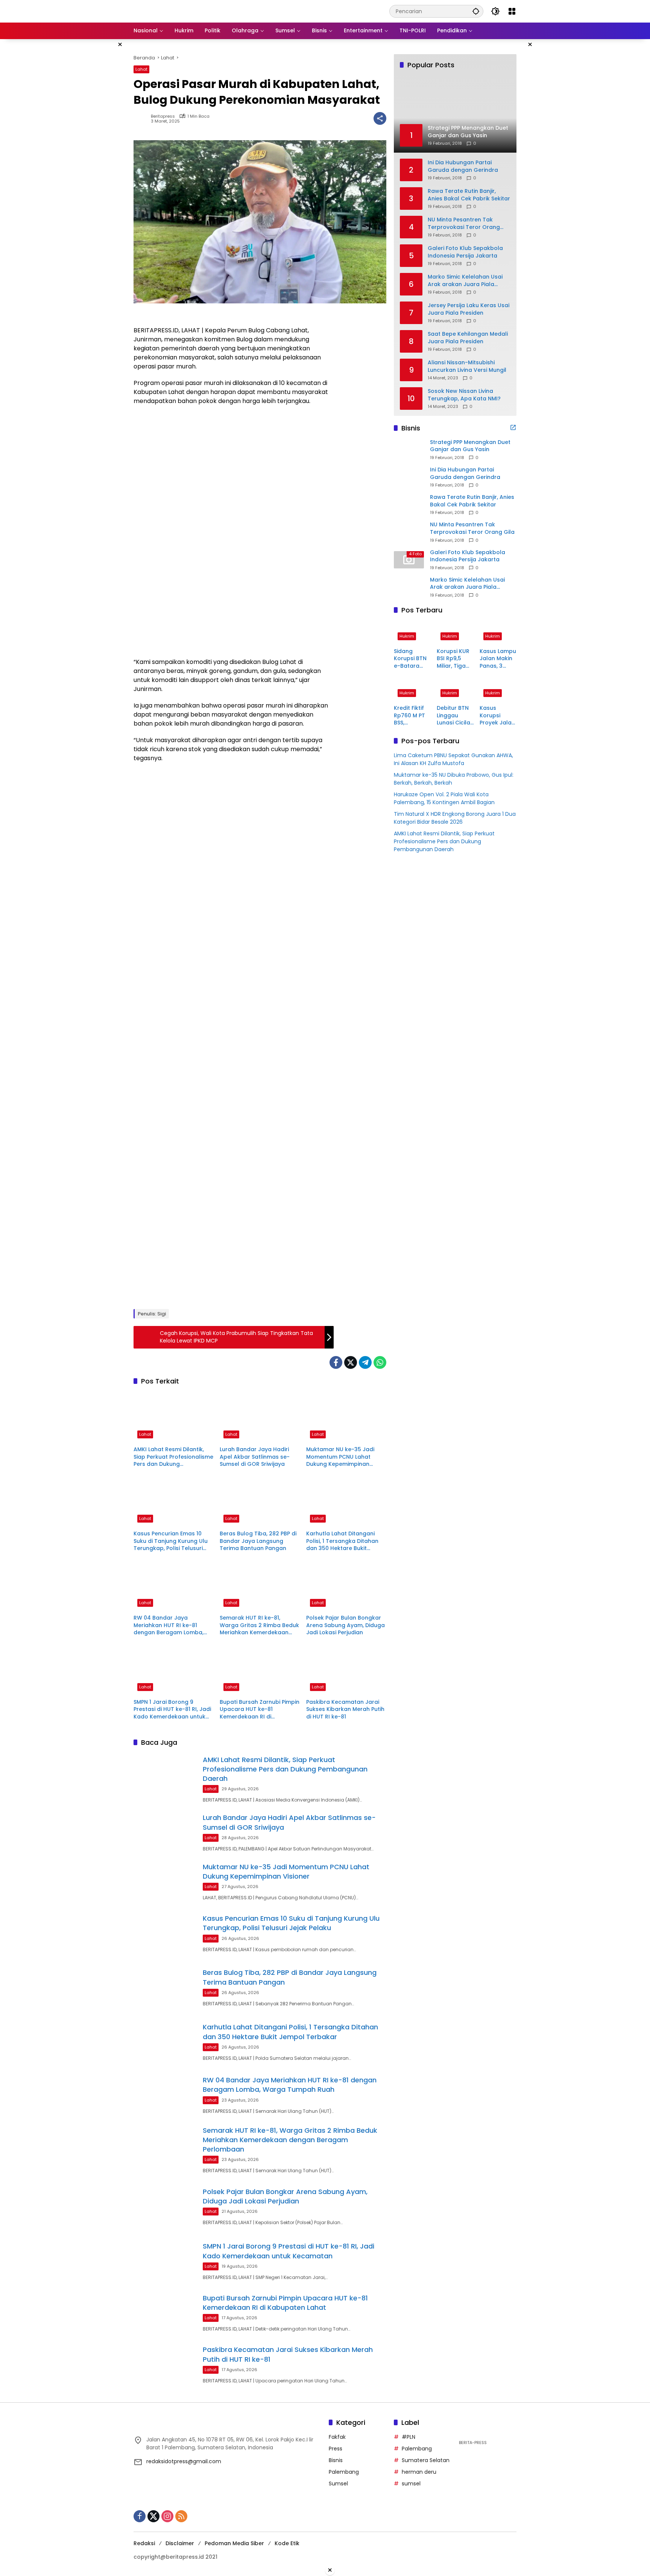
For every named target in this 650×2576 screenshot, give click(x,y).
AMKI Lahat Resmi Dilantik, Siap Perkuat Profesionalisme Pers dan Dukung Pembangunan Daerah (173, 1457)
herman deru (419, 2472)
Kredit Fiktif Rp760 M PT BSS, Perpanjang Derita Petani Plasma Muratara (411, 716)
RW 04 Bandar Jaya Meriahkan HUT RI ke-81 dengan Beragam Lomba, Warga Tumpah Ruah (169, 1625)
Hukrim (407, 636)
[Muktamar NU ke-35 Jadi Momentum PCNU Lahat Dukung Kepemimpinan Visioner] (346, 1417)
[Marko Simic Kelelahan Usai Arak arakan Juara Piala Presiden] (409, 587)
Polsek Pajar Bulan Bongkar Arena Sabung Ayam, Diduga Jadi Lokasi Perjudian (346, 1625)
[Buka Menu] (512, 11)
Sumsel (338, 2484)
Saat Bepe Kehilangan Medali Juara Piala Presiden (468, 338)
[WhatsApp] (380, 1362)
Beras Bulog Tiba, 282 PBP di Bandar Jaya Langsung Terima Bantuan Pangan (258, 1541)
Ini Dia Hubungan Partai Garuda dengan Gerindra (463, 166)
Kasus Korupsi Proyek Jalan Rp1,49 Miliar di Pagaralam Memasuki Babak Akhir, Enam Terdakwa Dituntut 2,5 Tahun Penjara (497, 716)
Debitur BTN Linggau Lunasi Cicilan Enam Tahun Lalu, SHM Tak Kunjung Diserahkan (455, 716)
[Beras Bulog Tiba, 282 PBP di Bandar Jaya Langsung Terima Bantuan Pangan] (260, 1501)
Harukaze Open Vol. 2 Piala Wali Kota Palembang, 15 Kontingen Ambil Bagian (444, 799)
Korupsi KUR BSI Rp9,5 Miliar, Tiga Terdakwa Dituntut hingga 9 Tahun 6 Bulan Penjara (453, 659)
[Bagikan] (380, 118)
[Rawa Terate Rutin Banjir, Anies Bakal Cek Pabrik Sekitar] (409, 505)
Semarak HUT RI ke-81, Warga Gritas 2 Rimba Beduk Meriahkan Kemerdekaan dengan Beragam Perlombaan (259, 1625)
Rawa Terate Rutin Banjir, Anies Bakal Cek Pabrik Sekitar (469, 195)
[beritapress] (173, 11)
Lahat (141, 69)
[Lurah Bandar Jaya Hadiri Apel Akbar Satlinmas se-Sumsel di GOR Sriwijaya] (260, 1417)
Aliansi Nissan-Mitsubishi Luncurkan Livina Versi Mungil (467, 366)
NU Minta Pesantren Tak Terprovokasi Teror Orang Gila (464, 224)
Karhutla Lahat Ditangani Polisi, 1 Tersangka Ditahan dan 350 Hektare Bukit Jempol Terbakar (342, 1541)
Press (336, 2449)
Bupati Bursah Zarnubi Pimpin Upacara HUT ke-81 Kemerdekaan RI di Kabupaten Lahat (260, 1710)
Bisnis (336, 2460)
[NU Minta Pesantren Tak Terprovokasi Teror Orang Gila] (409, 532)
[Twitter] (351, 1362)
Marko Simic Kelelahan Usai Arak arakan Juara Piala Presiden (465, 281)
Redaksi (144, 2543)
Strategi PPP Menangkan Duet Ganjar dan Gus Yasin (470, 446)
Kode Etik (287, 2543)
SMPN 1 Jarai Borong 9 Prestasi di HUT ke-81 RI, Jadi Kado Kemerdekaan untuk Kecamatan (172, 1710)
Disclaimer (180, 2543)
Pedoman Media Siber (234, 2543)
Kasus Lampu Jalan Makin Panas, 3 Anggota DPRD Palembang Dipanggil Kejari (498, 659)
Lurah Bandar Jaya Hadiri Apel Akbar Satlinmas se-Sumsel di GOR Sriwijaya (255, 1457)
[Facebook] (336, 1362)
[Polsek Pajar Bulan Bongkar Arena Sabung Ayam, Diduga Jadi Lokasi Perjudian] (346, 1585)
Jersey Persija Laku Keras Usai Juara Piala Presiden (469, 309)
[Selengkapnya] (513, 427)
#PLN (409, 2437)
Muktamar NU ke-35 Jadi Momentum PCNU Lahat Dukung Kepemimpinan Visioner (340, 1457)
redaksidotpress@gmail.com (184, 2461)
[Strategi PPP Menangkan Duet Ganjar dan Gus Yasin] (409, 450)
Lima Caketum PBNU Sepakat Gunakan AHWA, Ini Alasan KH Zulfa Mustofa (453, 760)
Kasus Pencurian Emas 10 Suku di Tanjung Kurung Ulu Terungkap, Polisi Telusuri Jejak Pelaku (171, 1541)
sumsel (411, 2484)
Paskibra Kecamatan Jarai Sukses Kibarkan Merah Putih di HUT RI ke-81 (345, 1709)
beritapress (163, 116)
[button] (476, 11)
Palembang (344, 2472)
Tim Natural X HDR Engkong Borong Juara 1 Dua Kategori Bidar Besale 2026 (455, 818)
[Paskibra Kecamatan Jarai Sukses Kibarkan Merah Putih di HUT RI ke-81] (346, 1670)
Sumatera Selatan (426, 2460)
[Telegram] (365, 1362)
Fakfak (337, 2437)
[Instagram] (167, 2516)
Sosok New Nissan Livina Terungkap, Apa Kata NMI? (464, 395)
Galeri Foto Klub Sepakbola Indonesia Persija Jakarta (465, 252)
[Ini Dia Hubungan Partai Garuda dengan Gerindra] (409, 477)
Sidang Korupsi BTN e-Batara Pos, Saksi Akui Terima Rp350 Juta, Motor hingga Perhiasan (410, 659)
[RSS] (181, 2516)
